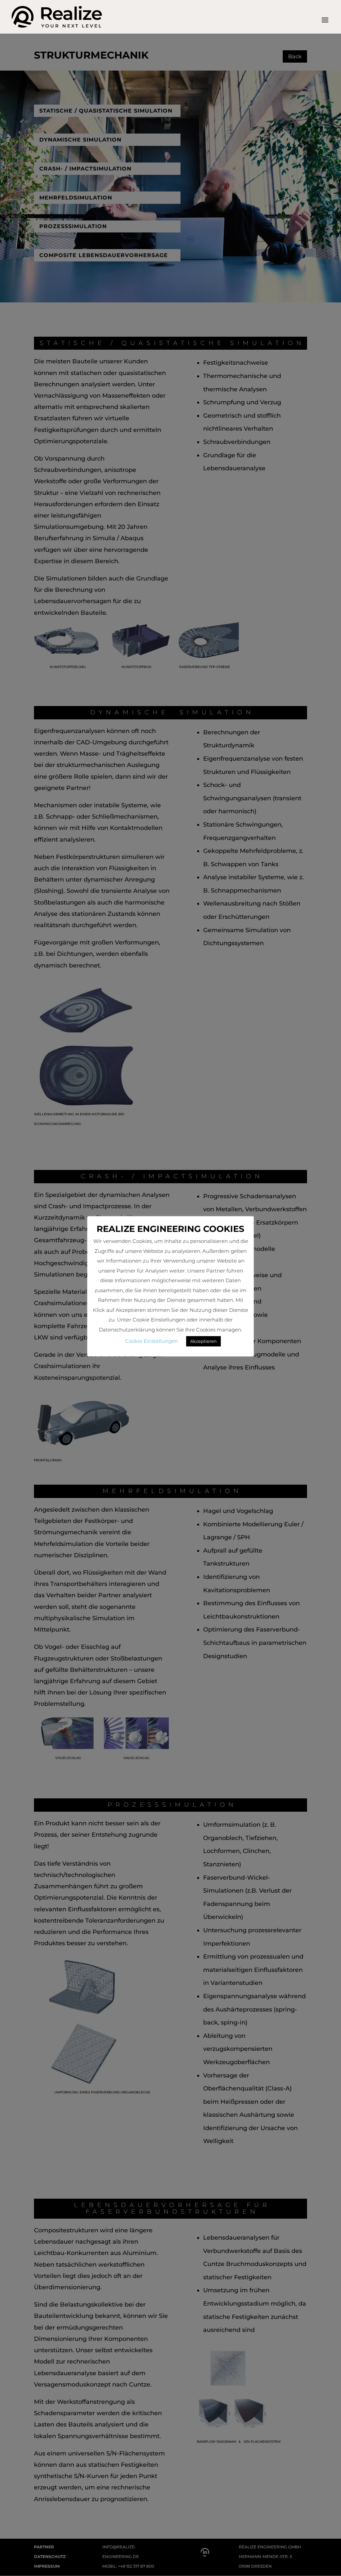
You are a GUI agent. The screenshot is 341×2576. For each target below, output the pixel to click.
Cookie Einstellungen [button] (152, 1341)
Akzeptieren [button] (203, 1341)
